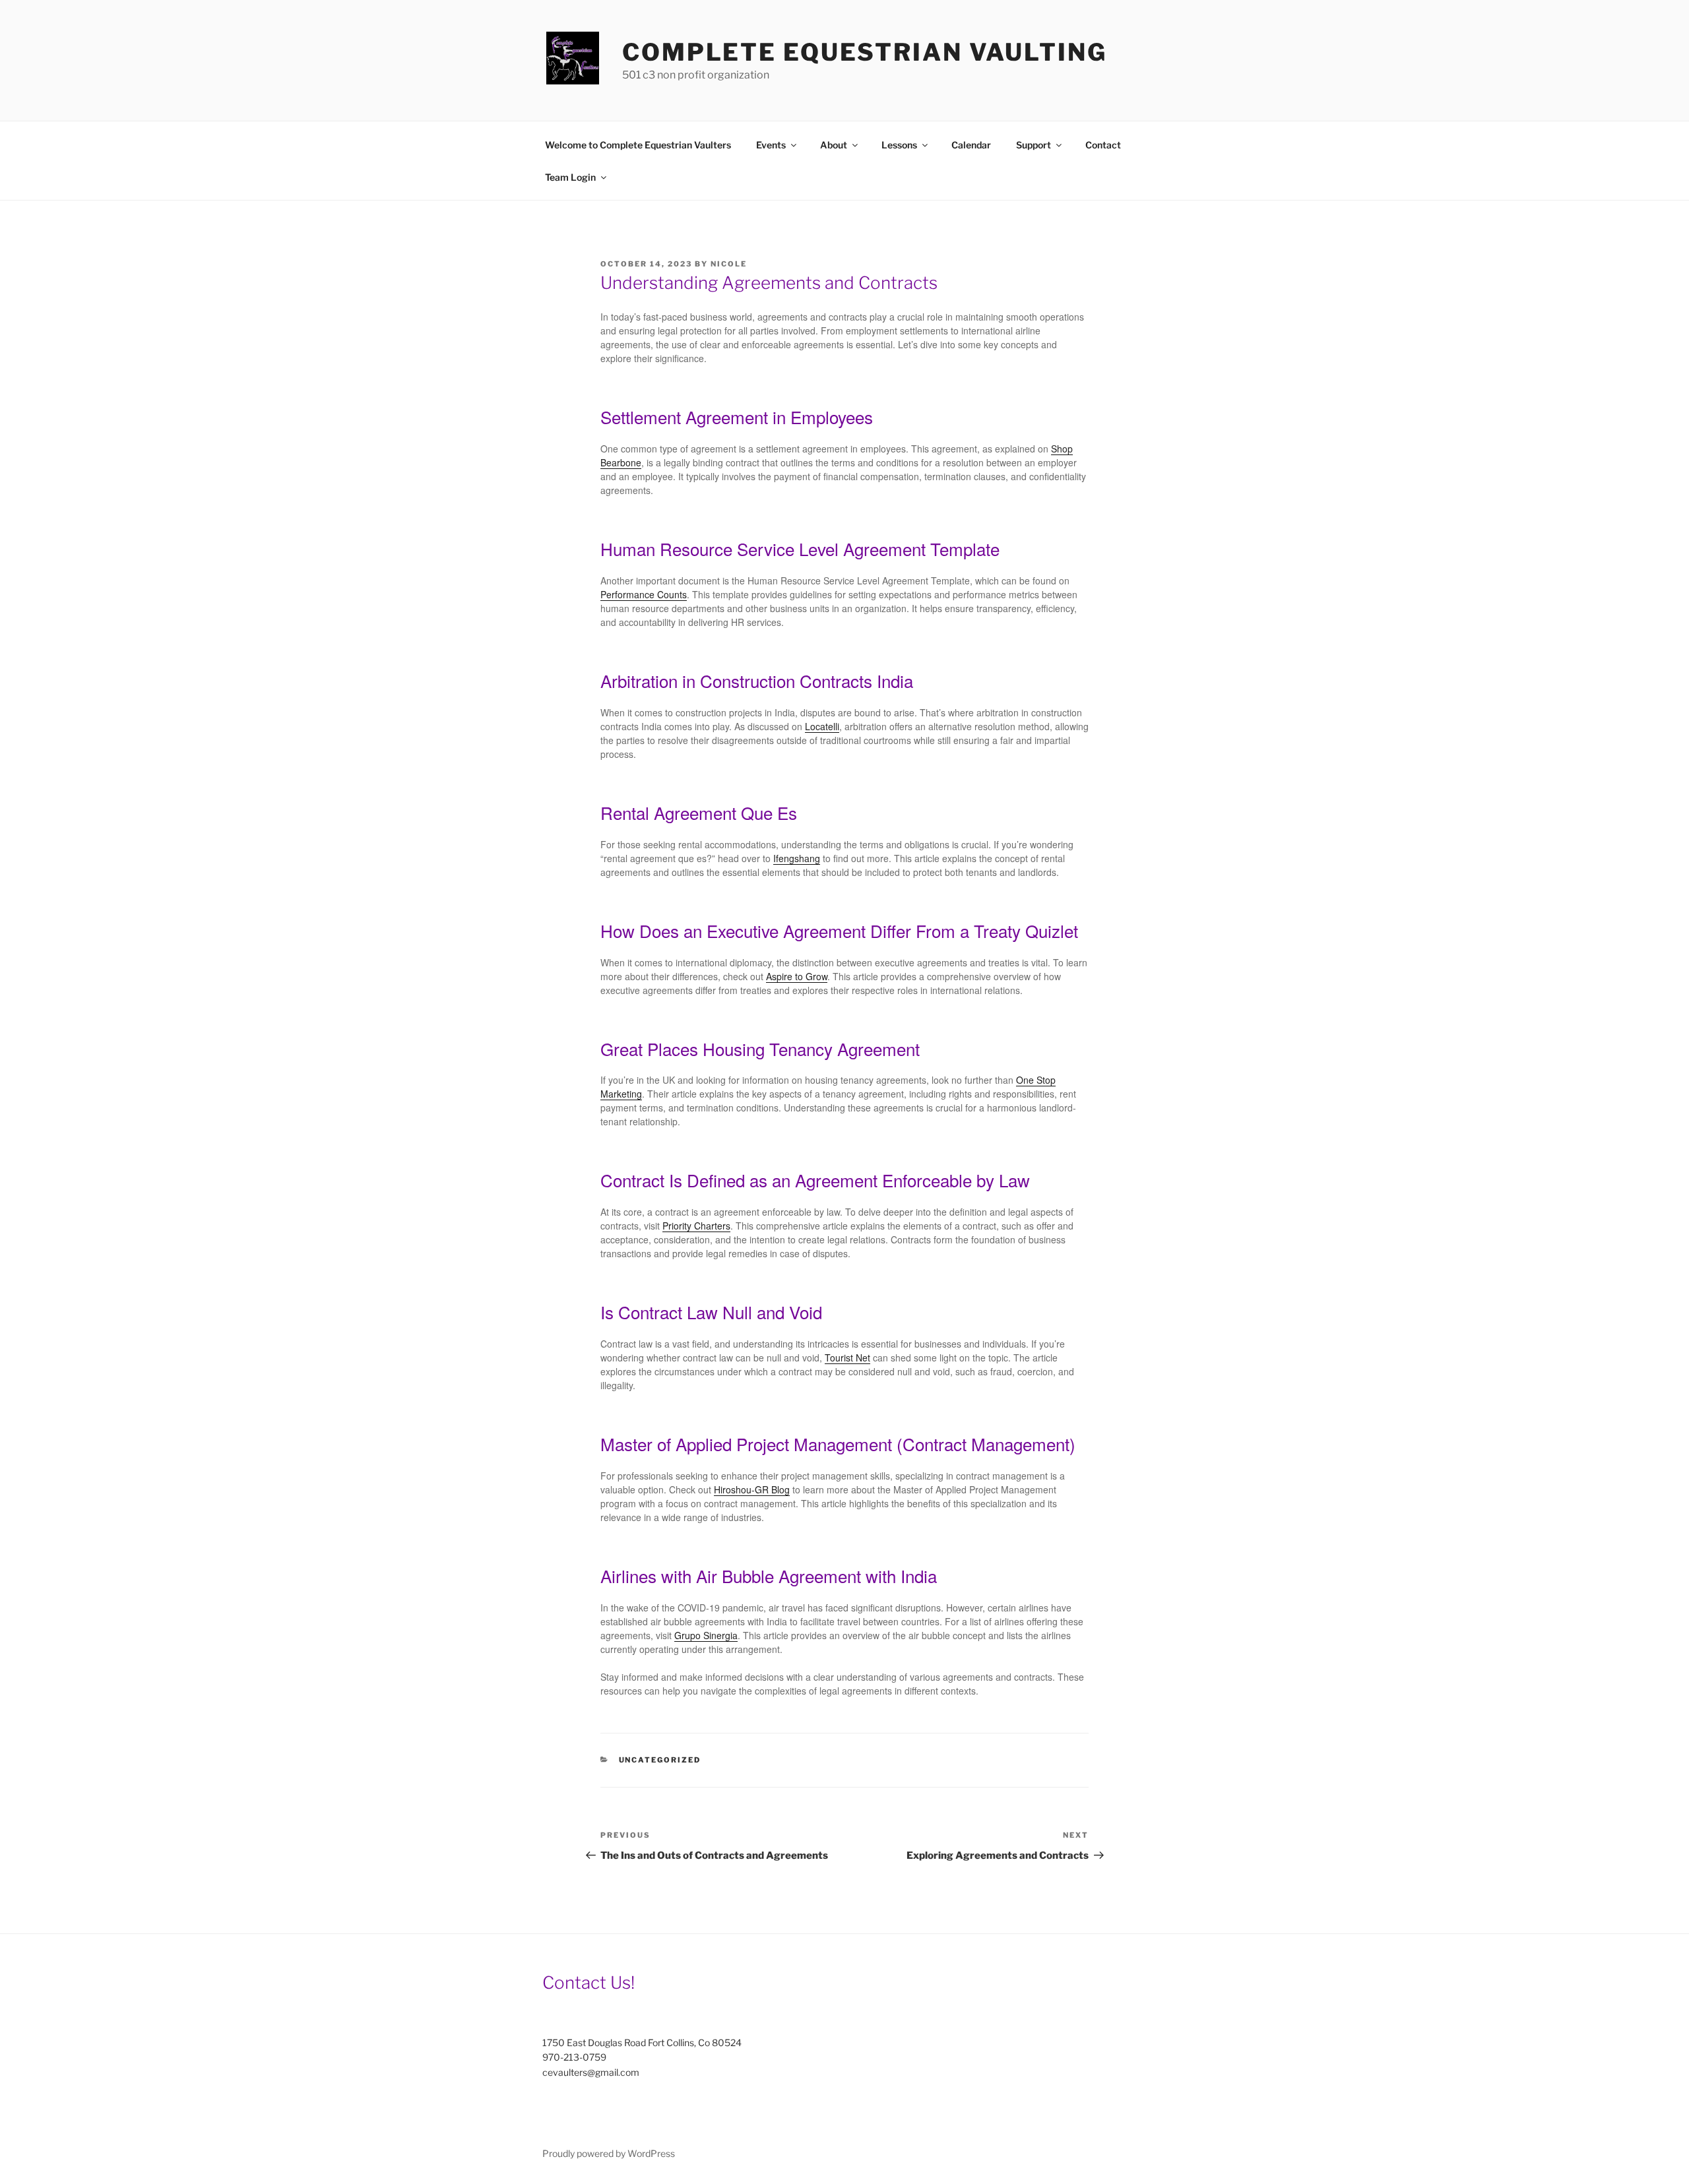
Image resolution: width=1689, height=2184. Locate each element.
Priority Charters (696, 1226)
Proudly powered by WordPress (609, 2153)
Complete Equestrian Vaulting (865, 52)
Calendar (971, 145)
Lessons (899, 145)
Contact (1103, 145)
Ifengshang (797, 858)
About (834, 145)
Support (1034, 145)
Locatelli (822, 726)
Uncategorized (660, 1760)
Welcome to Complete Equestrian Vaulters (638, 145)
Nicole (729, 264)
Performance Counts (644, 594)
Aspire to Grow (797, 976)
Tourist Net (847, 1357)
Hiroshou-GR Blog (752, 1489)
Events (771, 145)
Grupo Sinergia (706, 1635)
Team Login (570, 177)
